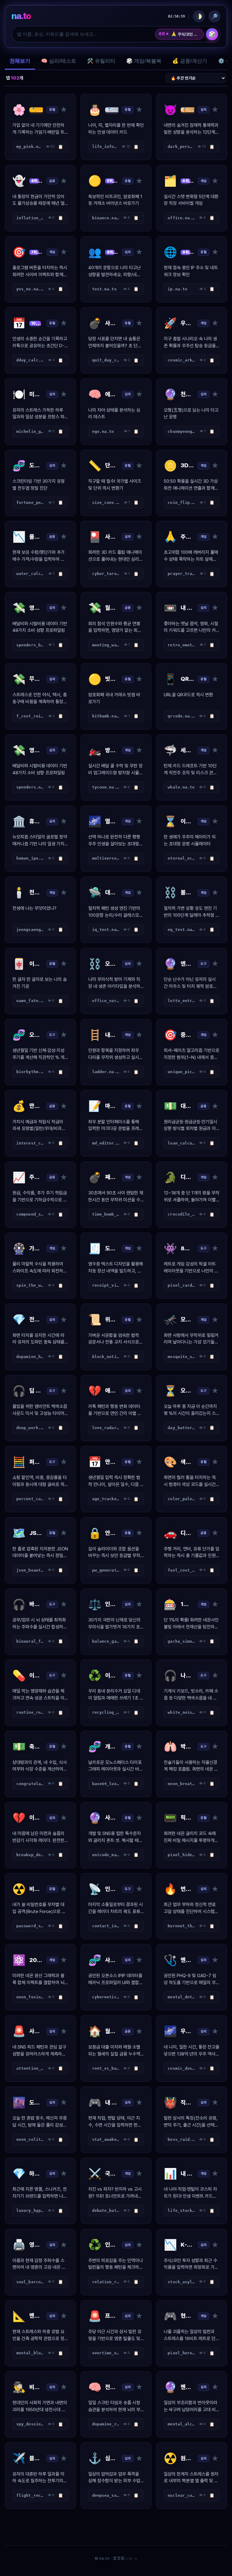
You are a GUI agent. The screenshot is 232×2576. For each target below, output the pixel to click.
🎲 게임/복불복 (144, 61)
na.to (21, 16)
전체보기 (20, 61)
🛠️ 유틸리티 (101, 61)
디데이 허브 (188, 34)
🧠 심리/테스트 (59, 61)
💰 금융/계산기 (190, 61)
